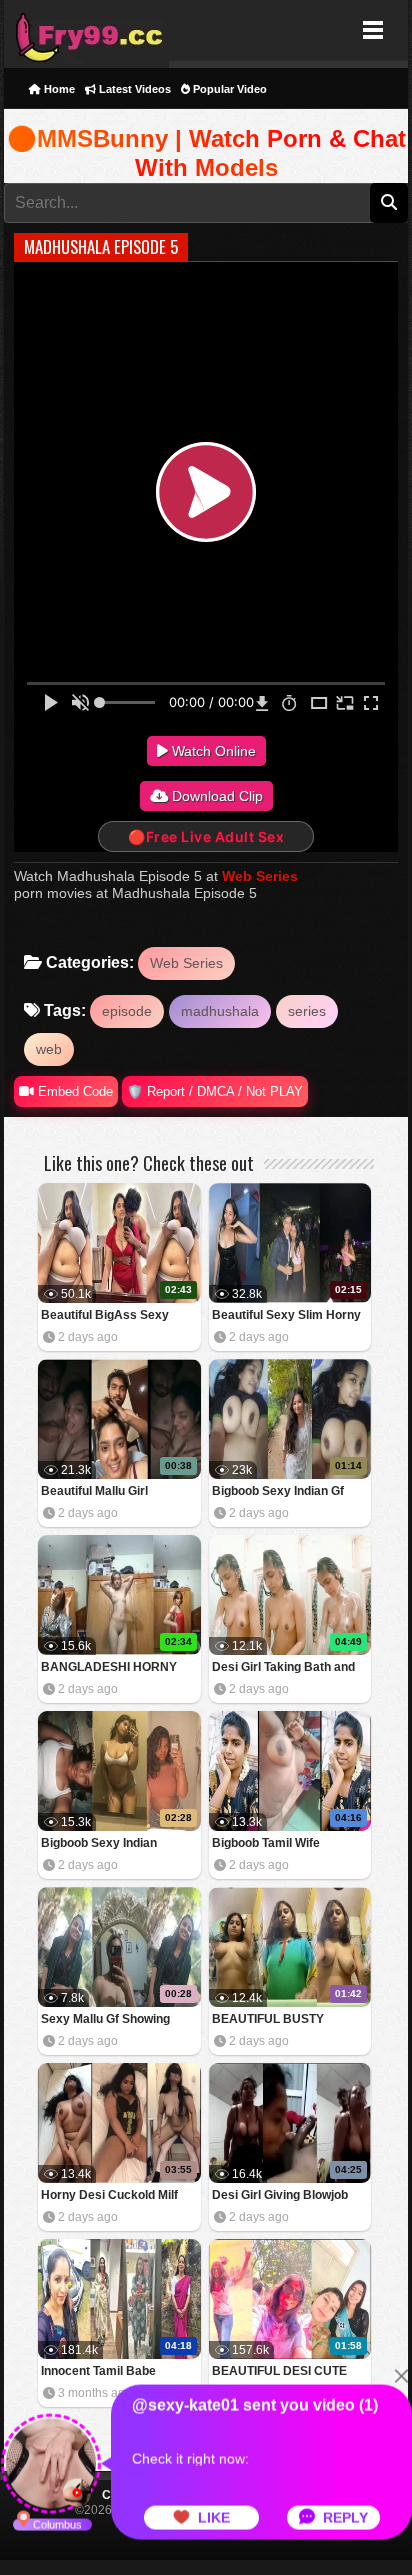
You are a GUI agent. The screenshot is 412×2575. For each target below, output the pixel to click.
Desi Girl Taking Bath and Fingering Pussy (283, 1668)
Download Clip (215, 796)
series (307, 1011)
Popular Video (228, 89)
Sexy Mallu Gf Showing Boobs (105, 2020)
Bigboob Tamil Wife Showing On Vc (266, 1844)
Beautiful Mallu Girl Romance (94, 1492)
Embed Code (73, 1091)
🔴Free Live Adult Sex (206, 836)
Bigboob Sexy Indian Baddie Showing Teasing (110, 1844)
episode (127, 1011)
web (49, 1049)
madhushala (220, 1011)
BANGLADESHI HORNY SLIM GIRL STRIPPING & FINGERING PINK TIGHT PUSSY (110, 1668)
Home (58, 89)
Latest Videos (133, 89)
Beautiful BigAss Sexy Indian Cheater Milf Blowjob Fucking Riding (118, 1316)
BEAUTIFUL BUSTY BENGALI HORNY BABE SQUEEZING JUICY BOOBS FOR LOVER (290, 2020)
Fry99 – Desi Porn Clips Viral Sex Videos (86, 30)
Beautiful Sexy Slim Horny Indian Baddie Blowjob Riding (286, 1316)
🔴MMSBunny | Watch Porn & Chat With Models (206, 153)
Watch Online (212, 751)
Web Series (260, 876)
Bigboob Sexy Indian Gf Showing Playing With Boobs (278, 1492)
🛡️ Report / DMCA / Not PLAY (215, 1091)
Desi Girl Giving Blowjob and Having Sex (280, 2196)
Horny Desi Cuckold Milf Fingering (109, 2196)
